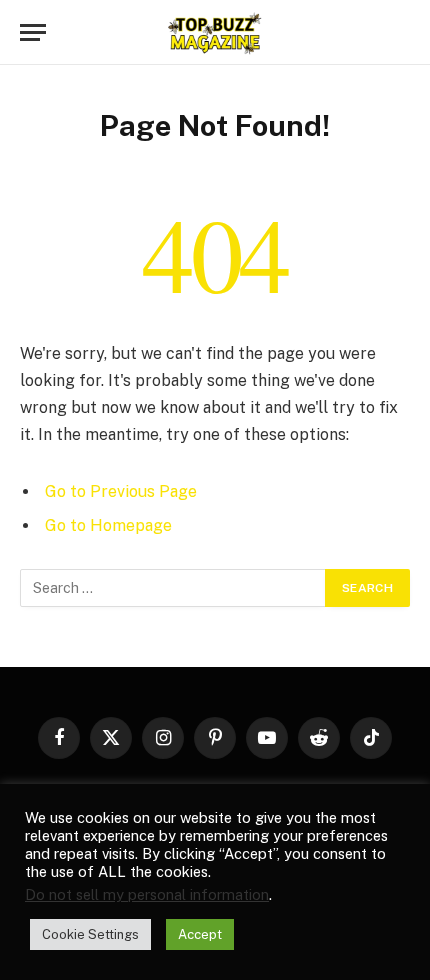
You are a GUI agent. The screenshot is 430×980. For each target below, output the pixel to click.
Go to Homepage (108, 525)
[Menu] (33, 32)
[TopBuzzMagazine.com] (215, 32)
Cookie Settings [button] (90, 934)
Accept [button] (200, 934)
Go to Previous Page (121, 491)
